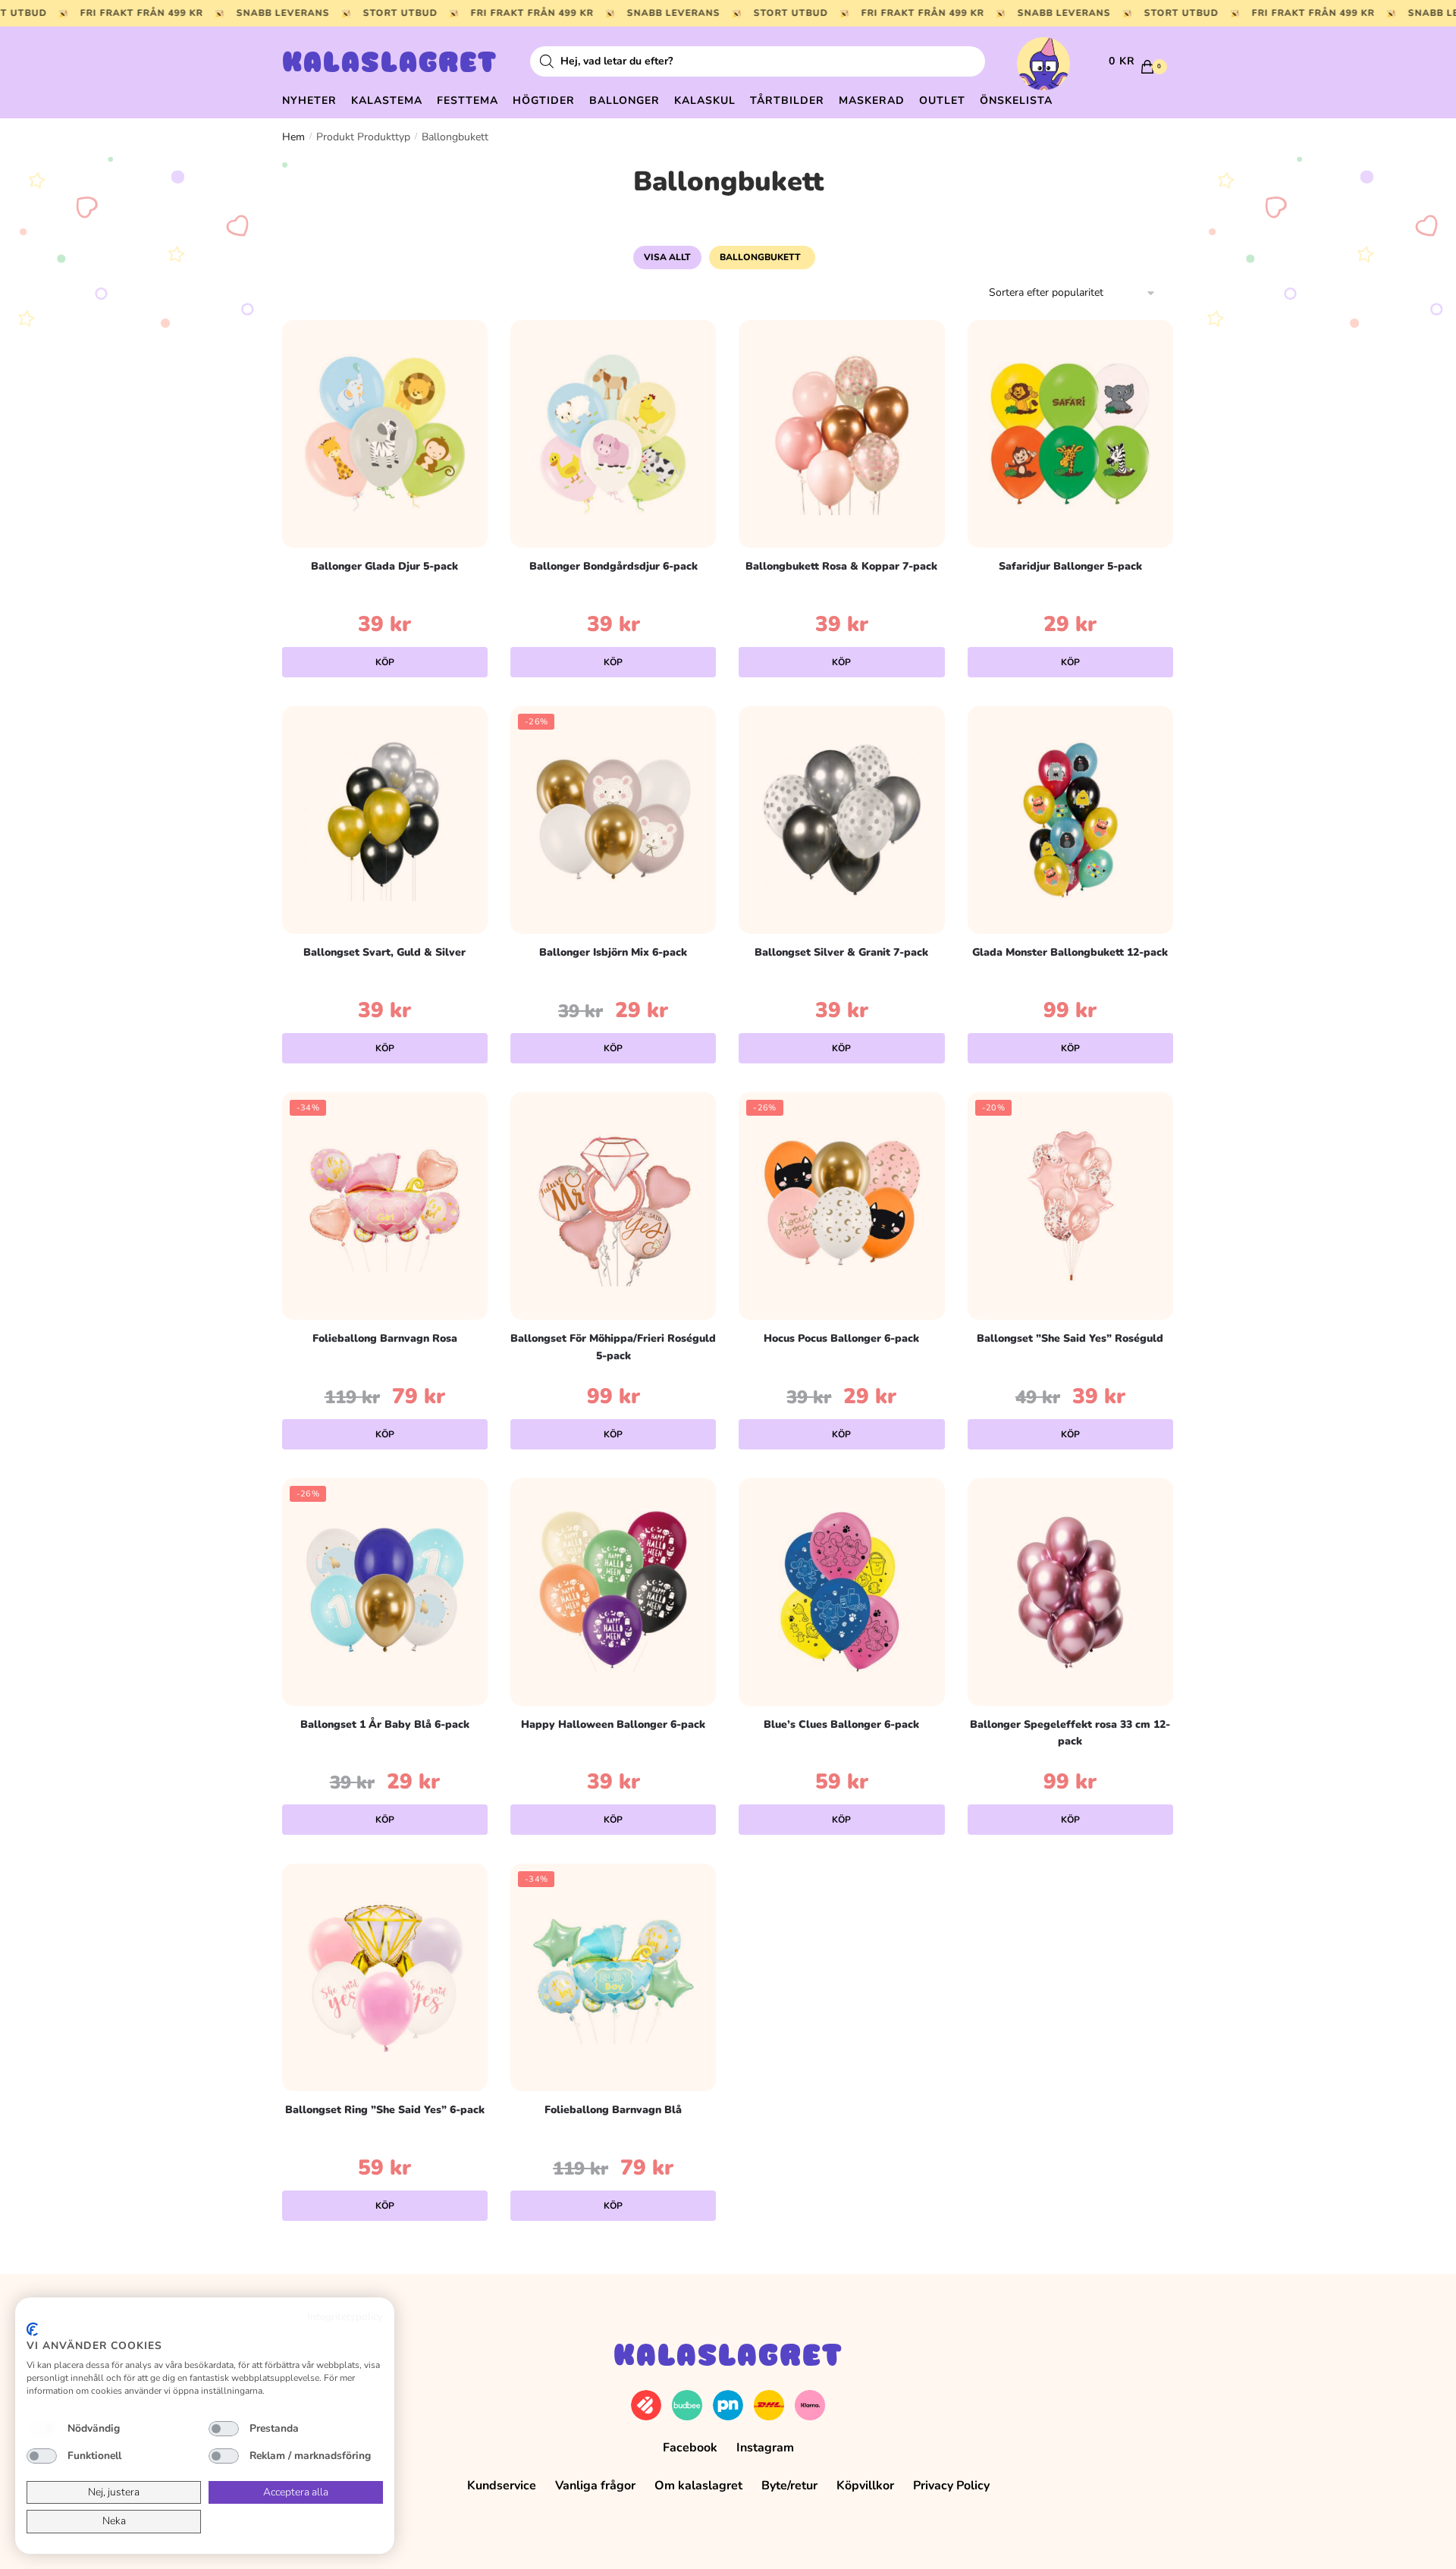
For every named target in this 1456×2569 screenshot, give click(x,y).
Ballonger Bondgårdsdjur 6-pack (613, 566)
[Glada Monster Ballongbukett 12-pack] (1070, 820)
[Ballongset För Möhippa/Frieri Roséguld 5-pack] (613, 1206)
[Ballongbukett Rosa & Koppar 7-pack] (841, 434)
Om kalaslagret (698, 2486)
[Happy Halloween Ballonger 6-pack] (613, 1592)
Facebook (690, 2448)
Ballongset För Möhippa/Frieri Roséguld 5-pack (613, 1347)
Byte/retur (789, 2486)
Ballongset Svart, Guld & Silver (384, 952)
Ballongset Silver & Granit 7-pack (841, 952)
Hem (293, 137)
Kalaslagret (390, 64)
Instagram (765, 2448)
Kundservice (502, 2486)
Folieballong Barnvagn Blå (613, 2110)
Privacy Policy (951, 2486)
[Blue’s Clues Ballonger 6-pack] (841, 1592)
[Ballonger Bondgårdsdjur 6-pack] (613, 434)
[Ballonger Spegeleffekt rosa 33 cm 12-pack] (1070, 1592)
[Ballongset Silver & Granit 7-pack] (841, 820)
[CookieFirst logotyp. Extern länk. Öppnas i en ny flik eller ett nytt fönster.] (32, 2329)
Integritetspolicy (345, 2317)
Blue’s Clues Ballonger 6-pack (841, 1724)
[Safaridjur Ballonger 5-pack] (1070, 434)
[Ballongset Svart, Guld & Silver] (385, 820)
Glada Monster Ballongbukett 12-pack (1070, 952)
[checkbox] (42, 2429)
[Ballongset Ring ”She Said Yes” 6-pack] (385, 1977)
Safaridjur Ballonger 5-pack (1070, 566)
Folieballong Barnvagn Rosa (385, 1338)
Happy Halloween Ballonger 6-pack (613, 1724)
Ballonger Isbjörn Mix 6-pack (613, 952)
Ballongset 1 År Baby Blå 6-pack (385, 1724)
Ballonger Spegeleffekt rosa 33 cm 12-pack (1070, 1733)
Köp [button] (385, 662)
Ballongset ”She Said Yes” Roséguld (1070, 1338)
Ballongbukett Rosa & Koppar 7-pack (841, 566)
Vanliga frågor (595, 2486)
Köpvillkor (865, 2486)
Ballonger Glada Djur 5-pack (384, 566)
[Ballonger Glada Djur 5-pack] (385, 434)
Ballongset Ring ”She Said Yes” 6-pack (385, 2110)
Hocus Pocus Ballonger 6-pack (841, 1338)
